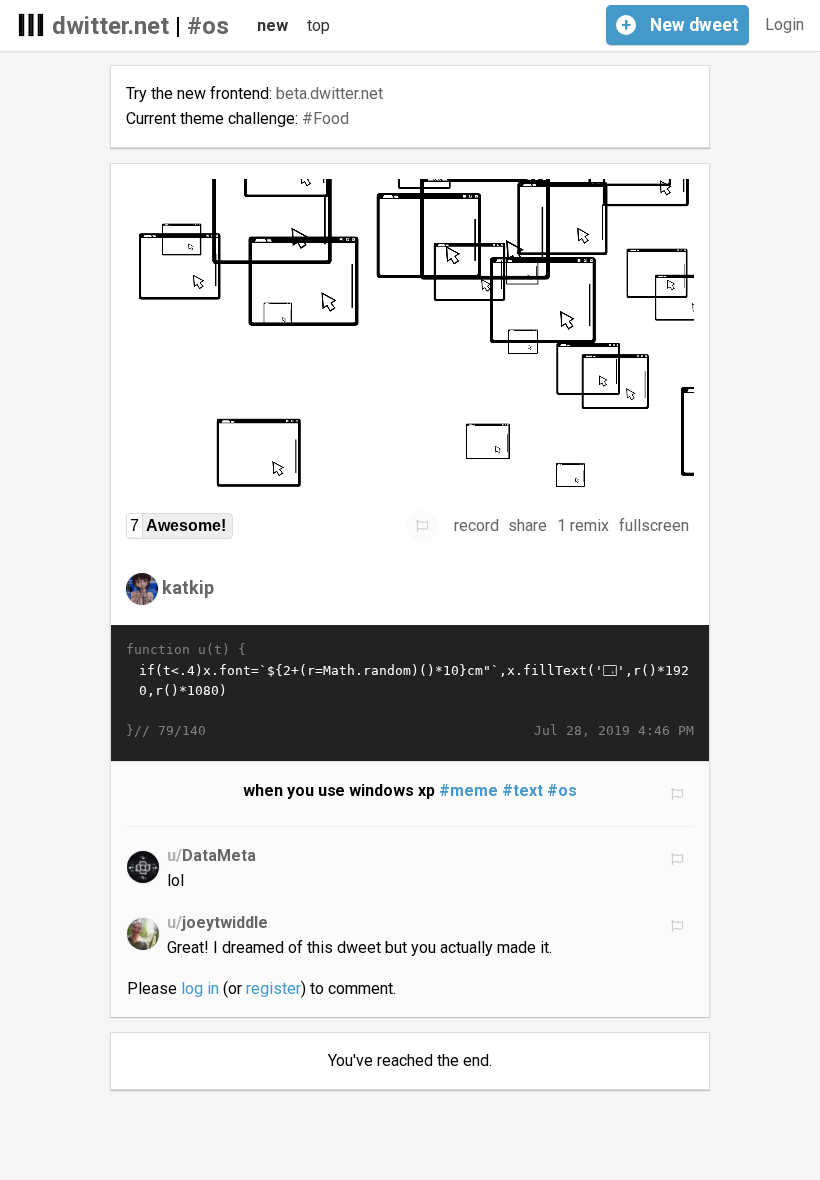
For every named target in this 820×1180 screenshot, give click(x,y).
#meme (468, 790)
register (273, 988)
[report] (422, 526)
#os (208, 26)
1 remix (583, 525)
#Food (325, 118)
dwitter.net (110, 26)
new (272, 25)
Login (784, 24)
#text (522, 790)
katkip (188, 587)
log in (200, 988)
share (527, 525)
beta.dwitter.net (329, 93)
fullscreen (654, 525)
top (318, 25)
